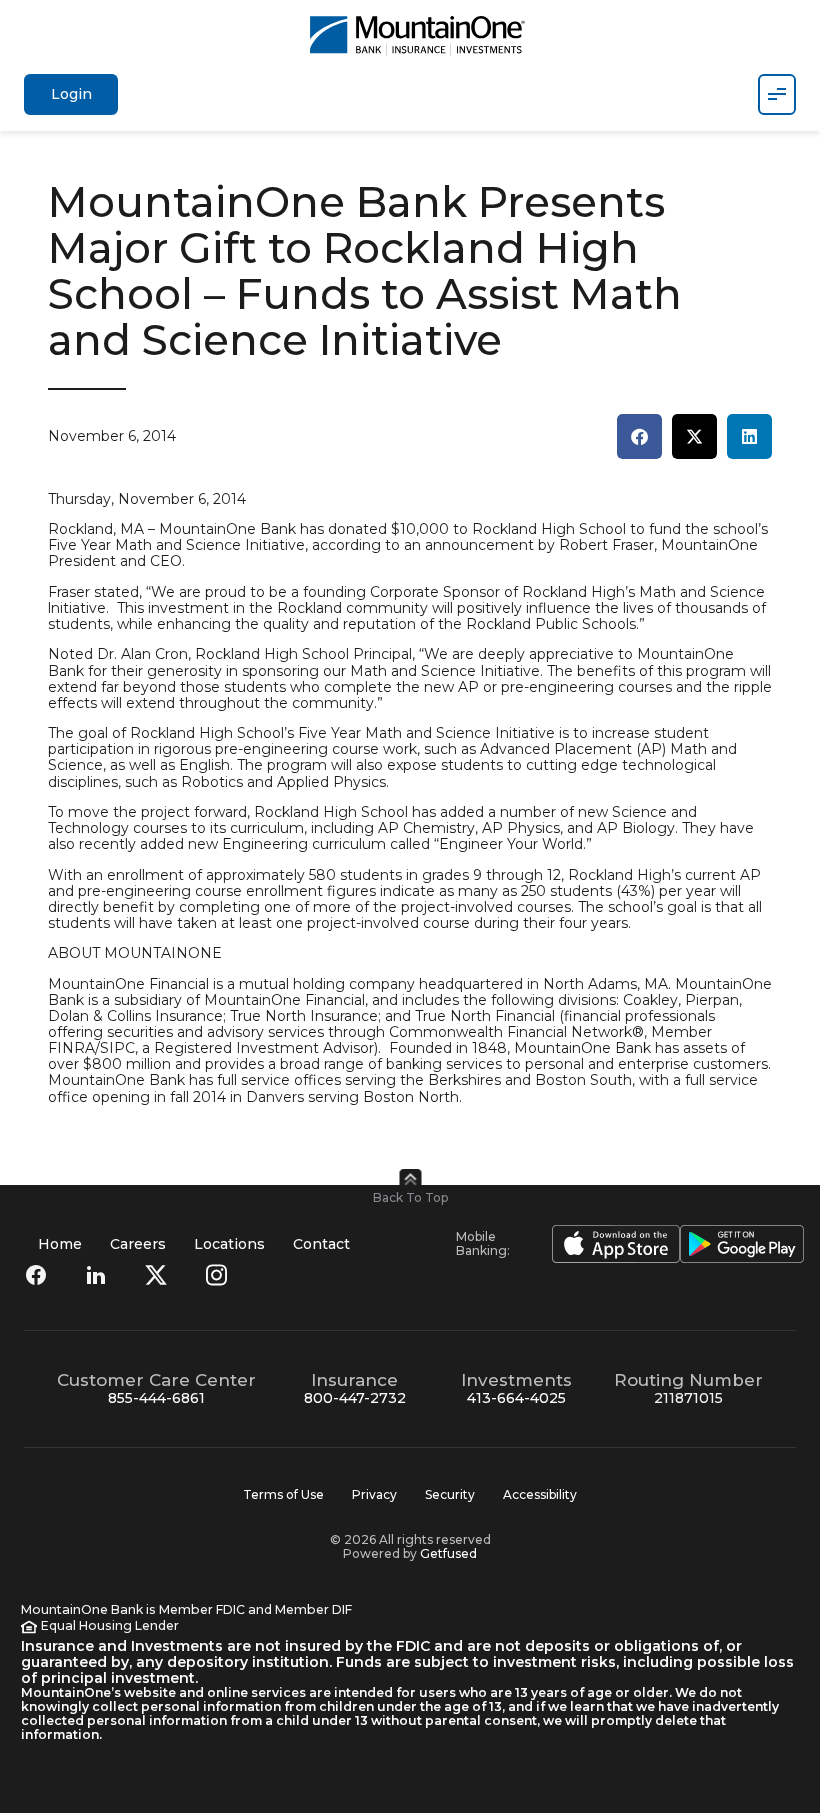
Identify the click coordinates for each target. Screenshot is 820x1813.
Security (450, 1494)
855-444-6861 (156, 1398)
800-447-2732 (355, 1398)
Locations (229, 1244)
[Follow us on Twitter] (156, 1275)
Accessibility (540, 1494)
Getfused (448, 1553)
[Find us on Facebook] (36, 1275)
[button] (639, 436)
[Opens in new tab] (608, 1244)
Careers (138, 1244)
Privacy (374, 1494)
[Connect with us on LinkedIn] (96, 1275)
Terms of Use (283, 1494)
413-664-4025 (516, 1398)
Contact (321, 1244)
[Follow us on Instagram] (216, 1275)
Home (60, 1244)
